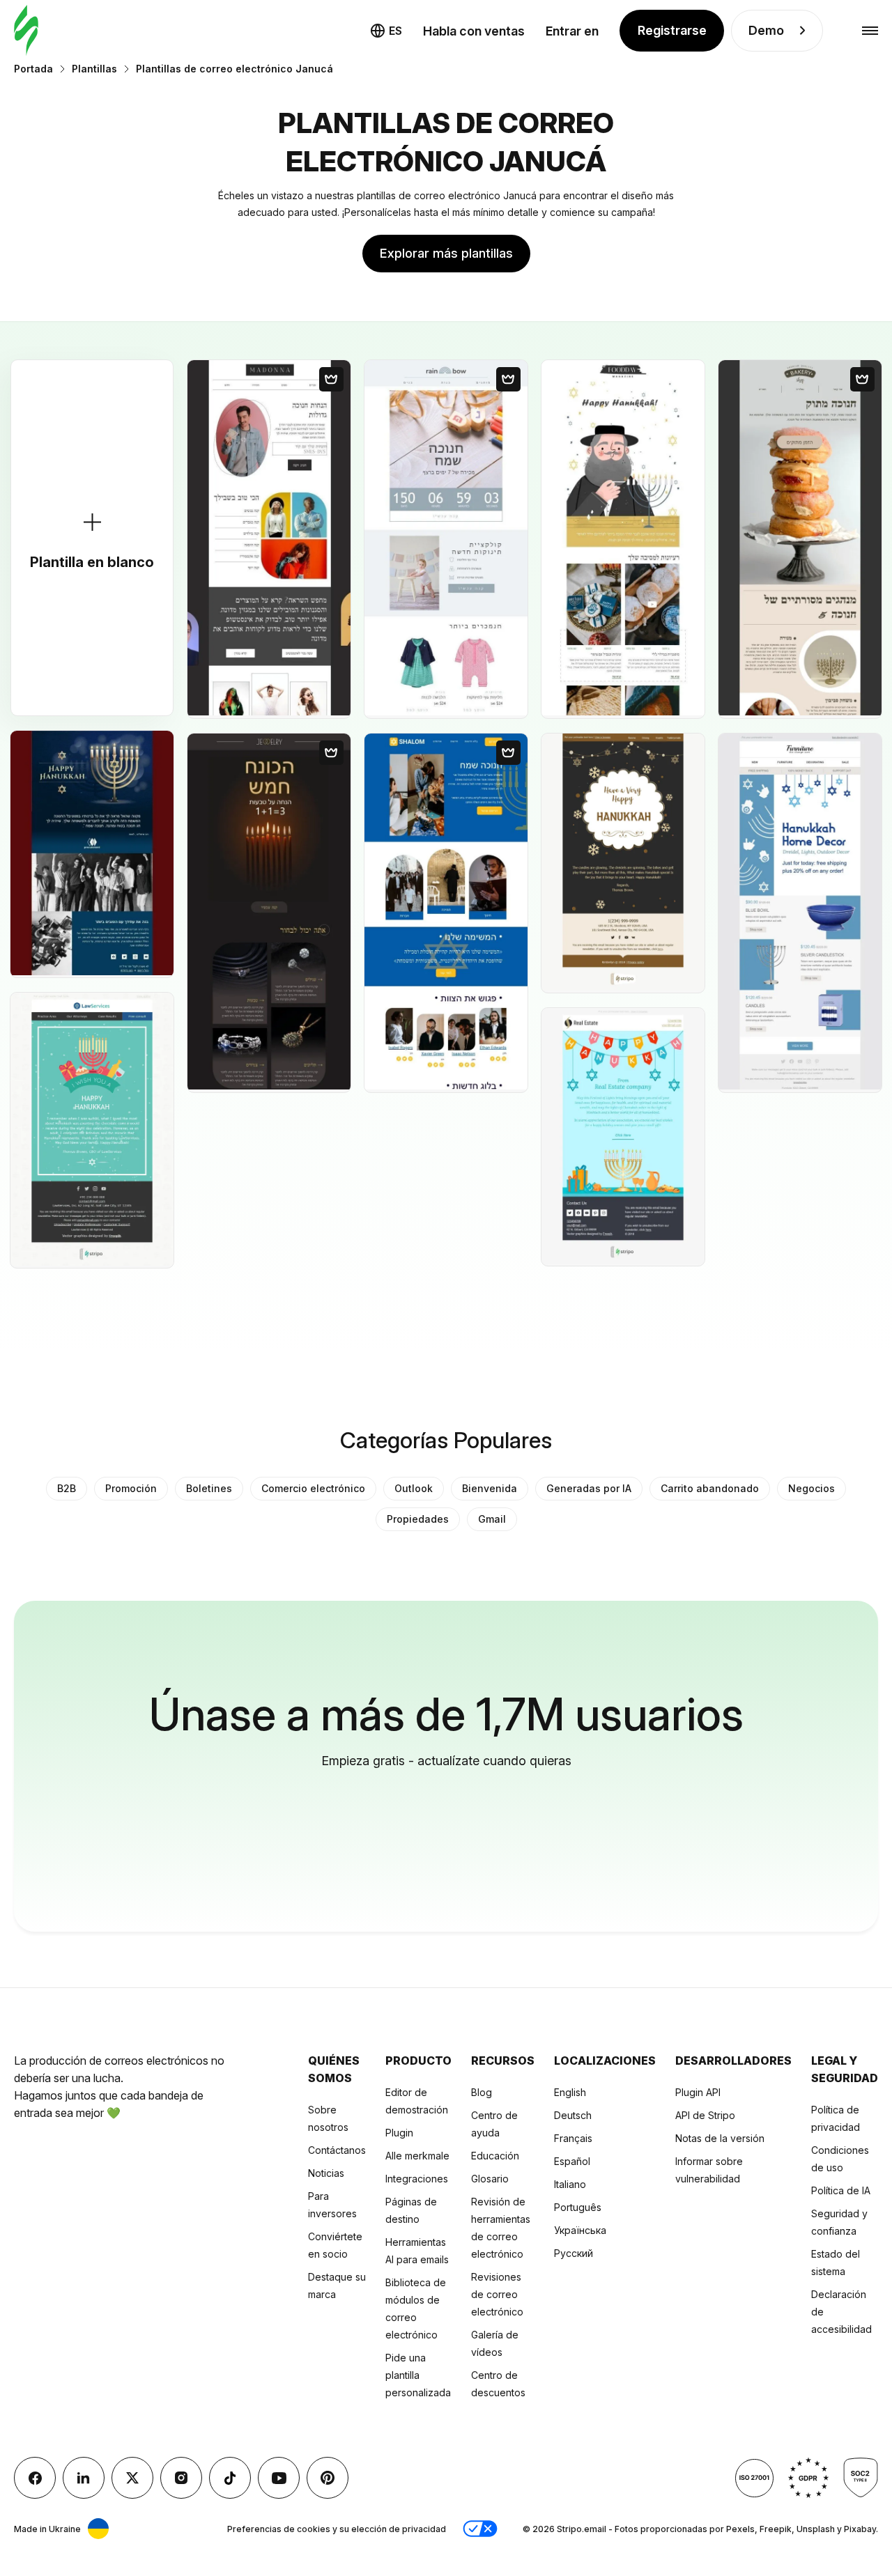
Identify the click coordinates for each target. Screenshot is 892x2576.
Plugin (399, 2133)
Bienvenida (490, 1488)
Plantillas (94, 69)
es (395, 31)
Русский (574, 2253)
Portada (33, 69)
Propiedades (418, 1519)
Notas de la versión (720, 2138)
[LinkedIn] (84, 2478)
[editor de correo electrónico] (26, 31)
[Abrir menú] (870, 31)
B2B (67, 1488)
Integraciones (417, 2179)
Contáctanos (337, 2150)
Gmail (492, 1519)
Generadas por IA (589, 1488)
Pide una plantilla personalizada (418, 2375)
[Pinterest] (328, 2478)
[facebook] (35, 2478)
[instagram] (181, 2478)
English (570, 2092)
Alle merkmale (417, 2156)
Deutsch (573, 2115)
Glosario (490, 2179)
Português (578, 2207)
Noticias (326, 2173)
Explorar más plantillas (446, 253)
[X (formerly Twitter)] (132, 2478)
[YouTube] (279, 2478)
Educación (495, 2156)
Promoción (131, 1488)
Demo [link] (766, 30)
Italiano (570, 2184)
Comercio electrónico (313, 1488)
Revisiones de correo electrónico (497, 2294)
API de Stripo (705, 2115)
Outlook (414, 1488)
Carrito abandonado (710, 1488)
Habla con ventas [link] (474, 31)
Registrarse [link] (672, 30)
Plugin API (698, 2092)
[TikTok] (230, 2478)
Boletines (209, 1488)
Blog (482, 2092)
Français (573, 2138)
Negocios (812, 1488)
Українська (580, 2230)
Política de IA (841, 2190)
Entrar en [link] (572, 31)
